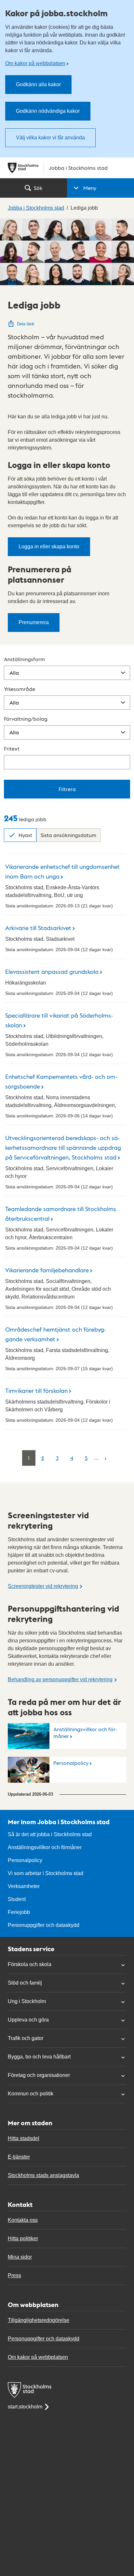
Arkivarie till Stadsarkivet (38, 928)
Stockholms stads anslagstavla (43, 2175)
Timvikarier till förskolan (36, 1390)
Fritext (12, 748)
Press (14, 2275)
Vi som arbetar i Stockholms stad (46, 1873)
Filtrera (67, 789)
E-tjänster (19, 2157)
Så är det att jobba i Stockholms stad (50, 1834)
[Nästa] (106, 1458)
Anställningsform (24, 659)
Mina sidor (20, 2257)
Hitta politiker (23, 2238)
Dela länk (26, 324)
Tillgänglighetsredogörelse (39, 2320)
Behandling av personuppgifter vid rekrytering (60, 1679)
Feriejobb (19, 1912)
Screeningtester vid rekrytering (43, 1586)
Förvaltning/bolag (26, 719)
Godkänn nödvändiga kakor (48, 111)
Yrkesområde (20, 689)
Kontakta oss (23, 2220)
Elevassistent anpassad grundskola (52, 971)
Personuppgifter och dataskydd (44, 1925)
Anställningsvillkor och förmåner (85, 1732)
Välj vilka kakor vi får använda (50, 138)
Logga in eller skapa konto (49, 547)
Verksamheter (24, 1886)
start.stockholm (25, 2407)
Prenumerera (34, 622)
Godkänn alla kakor (38, 84)
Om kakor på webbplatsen (35, 63)
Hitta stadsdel (24, 2138)
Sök (38, 188)
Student (17, 1899)
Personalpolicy (71, 1763)
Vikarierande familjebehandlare (47, 1270)
